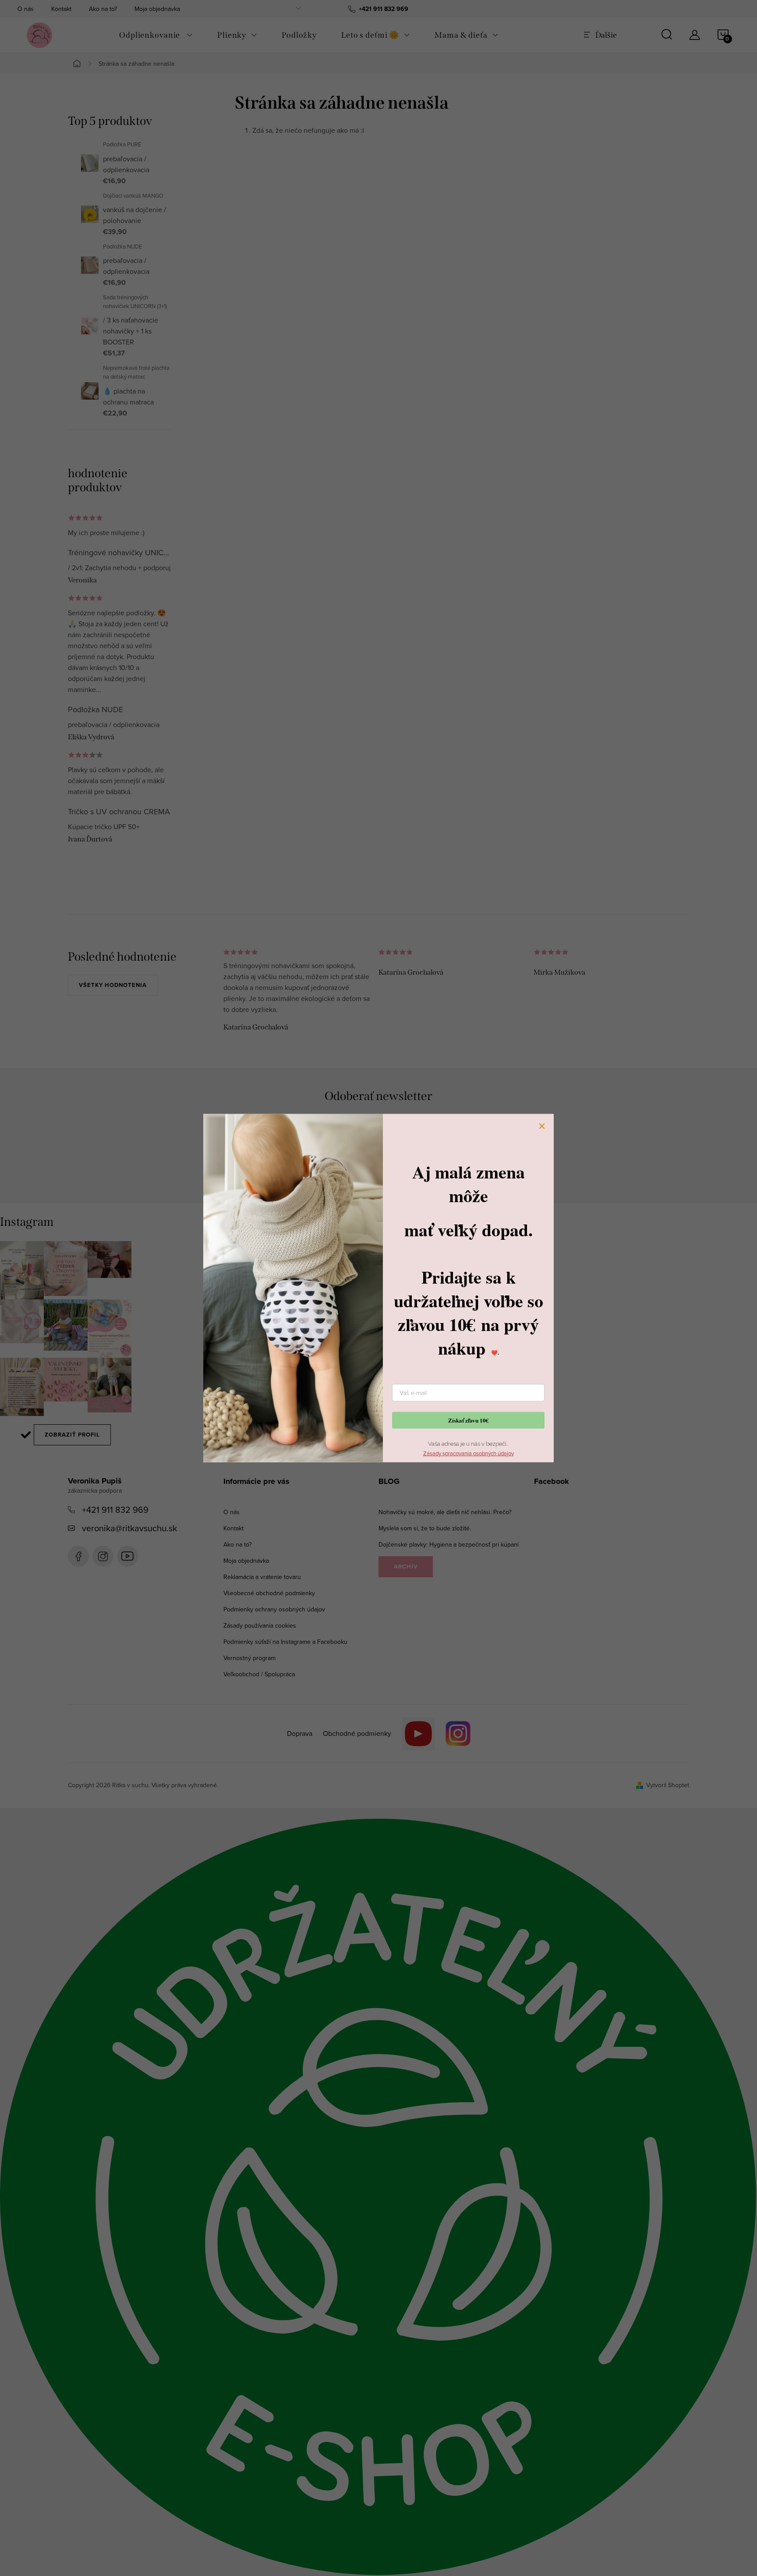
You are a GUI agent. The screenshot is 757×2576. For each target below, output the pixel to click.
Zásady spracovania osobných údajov (469, 1453)
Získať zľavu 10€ (469, 1420)
